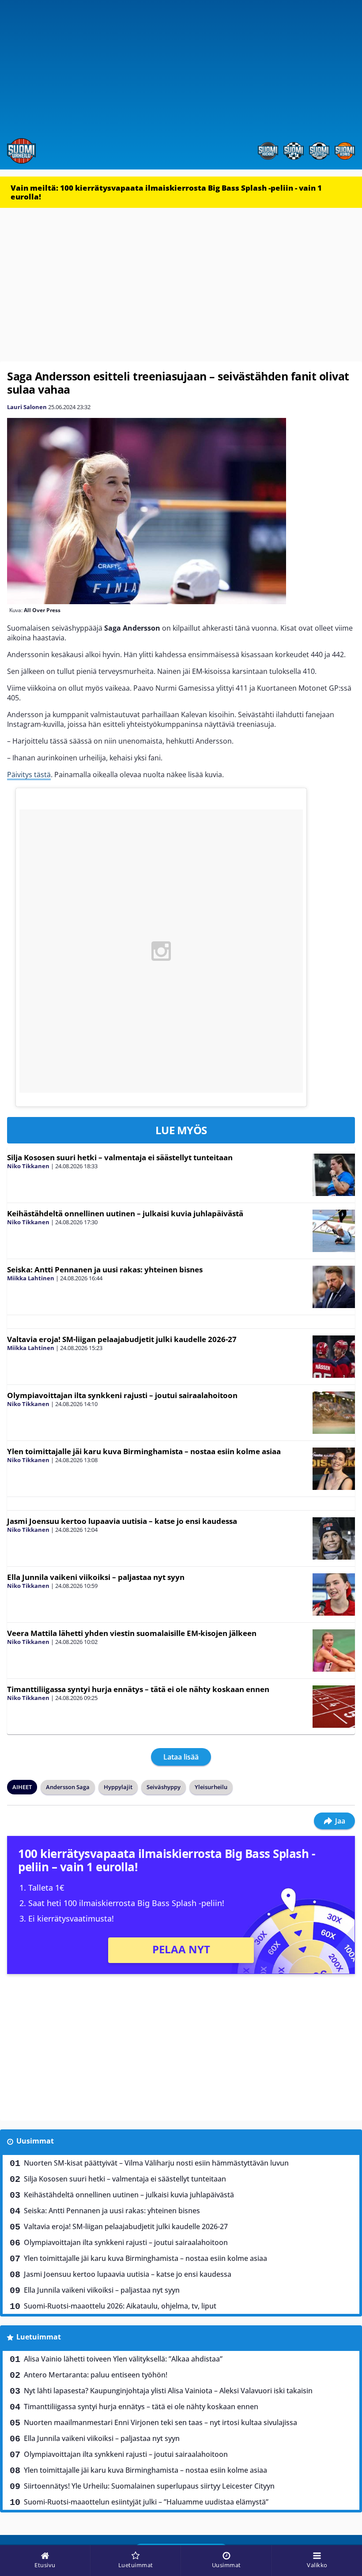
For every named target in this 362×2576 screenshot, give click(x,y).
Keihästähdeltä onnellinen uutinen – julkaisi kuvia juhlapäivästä (125, 1213)
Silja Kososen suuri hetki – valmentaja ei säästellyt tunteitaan (120, 1157)
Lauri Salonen (27, 407)
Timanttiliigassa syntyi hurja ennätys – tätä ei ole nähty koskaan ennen (138, 1689)
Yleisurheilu (211, 1787)
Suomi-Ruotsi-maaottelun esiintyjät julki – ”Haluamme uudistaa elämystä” (146, 2502)
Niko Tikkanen (28, 1166)
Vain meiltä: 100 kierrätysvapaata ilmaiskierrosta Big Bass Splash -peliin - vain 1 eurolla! (166, 192)
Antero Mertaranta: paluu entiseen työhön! (96, 2375)
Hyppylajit (118, 1787)
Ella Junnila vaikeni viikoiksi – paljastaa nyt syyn (96, 1577)
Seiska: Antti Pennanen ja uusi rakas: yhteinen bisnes (105, 1269)
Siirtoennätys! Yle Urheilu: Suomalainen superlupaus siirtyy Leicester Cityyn (149, 2486)
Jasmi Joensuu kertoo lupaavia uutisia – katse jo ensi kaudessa (122, 1521)
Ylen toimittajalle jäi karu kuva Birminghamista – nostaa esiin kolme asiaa (144, 1451)
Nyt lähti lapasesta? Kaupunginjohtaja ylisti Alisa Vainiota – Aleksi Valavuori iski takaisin (168, 2391)
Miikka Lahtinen (31, 1278)
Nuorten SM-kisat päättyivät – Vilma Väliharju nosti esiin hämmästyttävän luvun (156, 2163)
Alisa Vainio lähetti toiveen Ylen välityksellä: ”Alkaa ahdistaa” (123, 2359)
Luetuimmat (39, 2337)
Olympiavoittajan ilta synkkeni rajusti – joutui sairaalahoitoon (122, 1395)
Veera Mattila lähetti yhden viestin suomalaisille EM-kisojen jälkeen (132, 1633)
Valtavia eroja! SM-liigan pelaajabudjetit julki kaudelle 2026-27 (122, 1339)
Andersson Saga (68, 1787)
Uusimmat (35, 2141)
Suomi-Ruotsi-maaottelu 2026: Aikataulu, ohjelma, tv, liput (120, 2306)
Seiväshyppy (164, 1787)
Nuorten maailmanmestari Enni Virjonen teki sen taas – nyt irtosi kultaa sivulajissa (160, 2422)
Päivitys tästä (29, 775)
